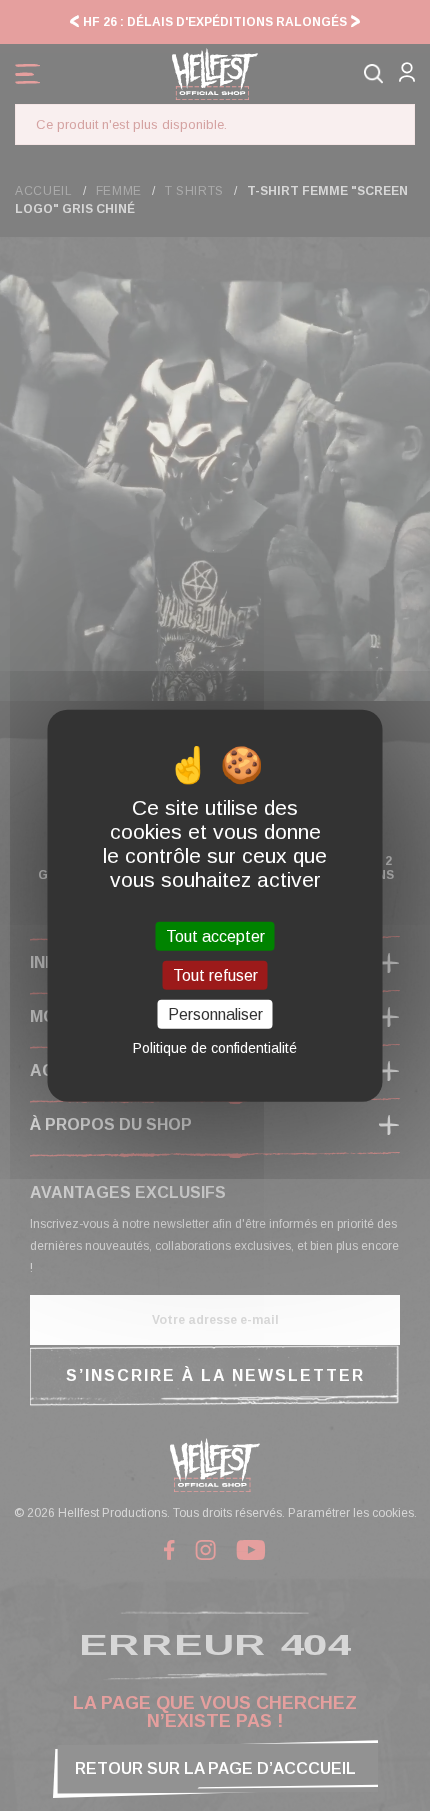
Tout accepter (215, 935)
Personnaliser (215, 1014)
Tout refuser (215, 974)
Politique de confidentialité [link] (215, 1048)
